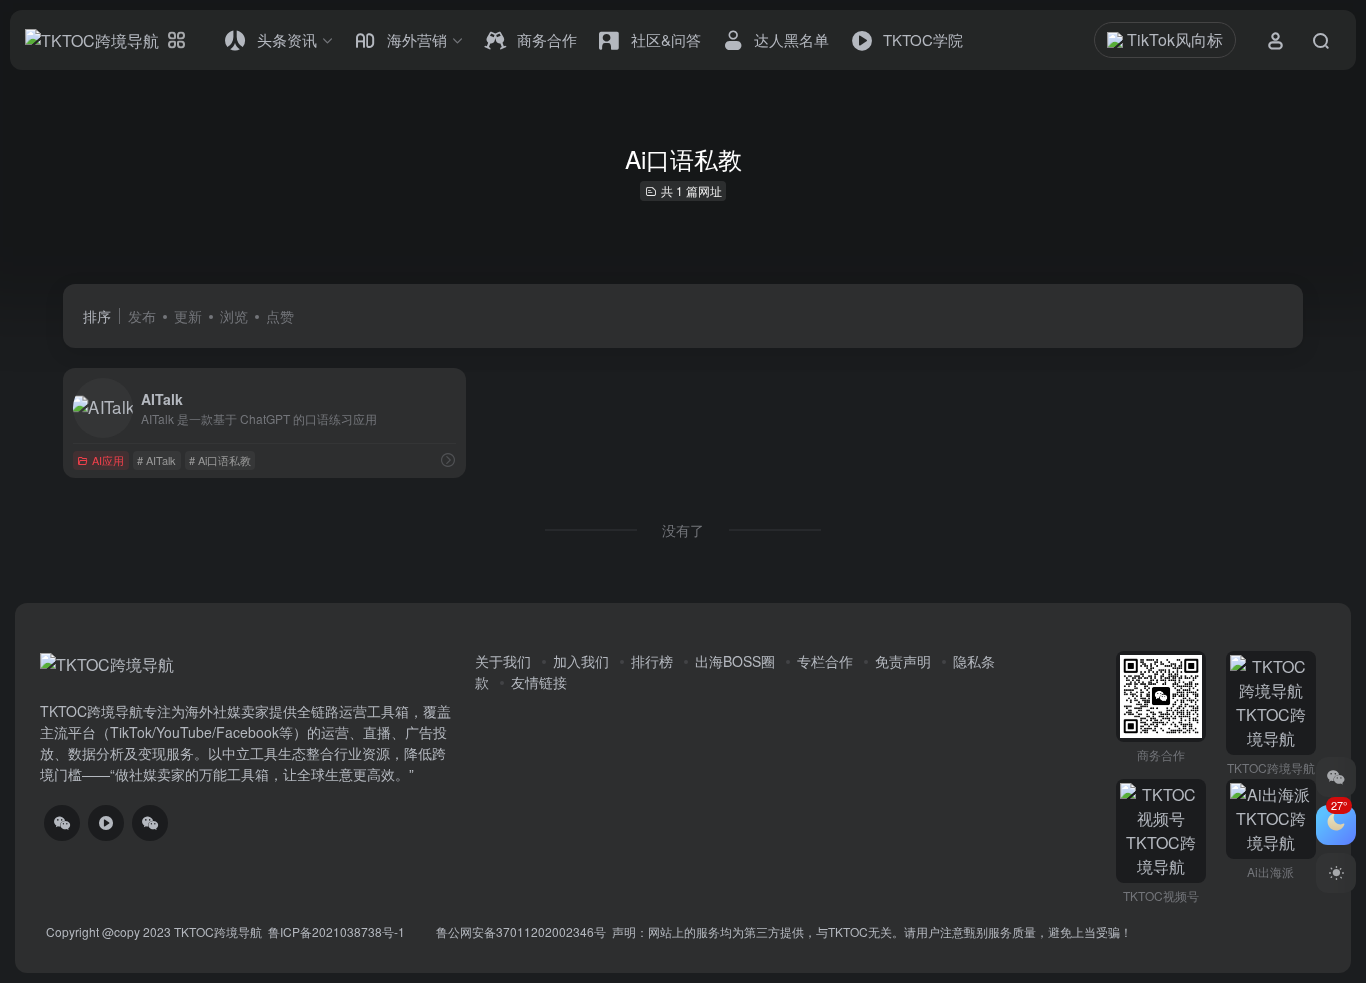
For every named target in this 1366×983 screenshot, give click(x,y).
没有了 (683, 530)
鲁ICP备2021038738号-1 (338, 931)
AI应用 (108, 460)
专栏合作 (825, 661)
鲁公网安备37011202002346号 (521, 931)
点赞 (280, 316)
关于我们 (503, 661)
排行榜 (652, 661)
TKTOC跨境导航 (218, 931)
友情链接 (539, 682)
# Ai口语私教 (220, 460)
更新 (188, 316)
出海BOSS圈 (735, 661)
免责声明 (903, 661)
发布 (142, 316)
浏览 (234, 316)
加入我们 (581, 661)
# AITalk (156, 460)
